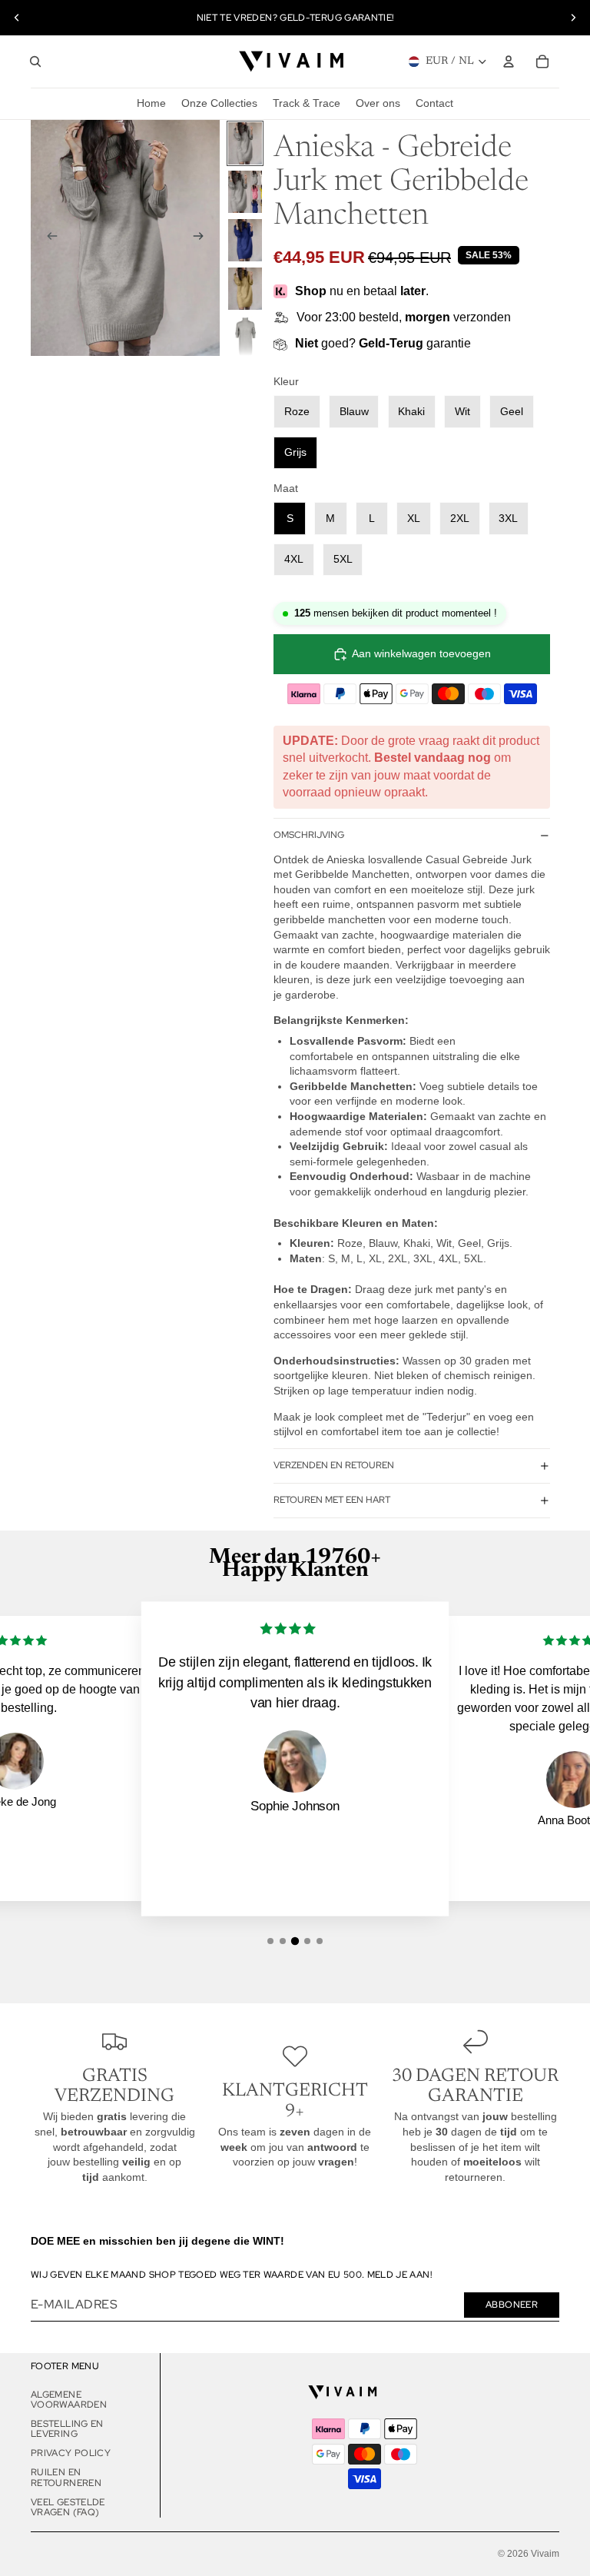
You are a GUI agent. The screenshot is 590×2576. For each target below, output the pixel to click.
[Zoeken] (35, 61)
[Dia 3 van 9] (245, 240)
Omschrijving (309, 835)
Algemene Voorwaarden (69, 2400)
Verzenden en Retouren (334, 1465)
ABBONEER (512, 2305)
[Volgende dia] (573, 18)
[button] (270, 1941)
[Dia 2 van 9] (245, 192)
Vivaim (545, 2554)
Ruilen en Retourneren (66, 2477)
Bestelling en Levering (67, 2429)
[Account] (509, 61)
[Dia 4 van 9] (245, 289)
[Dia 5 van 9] (245, 337)
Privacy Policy (71, 2453)
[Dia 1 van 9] (245, 143)
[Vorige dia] (17, 18)
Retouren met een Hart (332, 1500)
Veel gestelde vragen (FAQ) (68, 2507)
